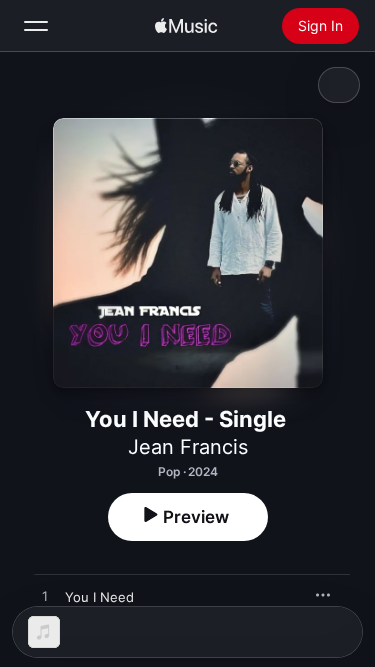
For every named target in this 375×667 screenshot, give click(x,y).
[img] (186, 26)
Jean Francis (188, 447)
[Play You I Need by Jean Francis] (45, 597)
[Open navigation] (36, 26)
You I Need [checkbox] (99, 597)
